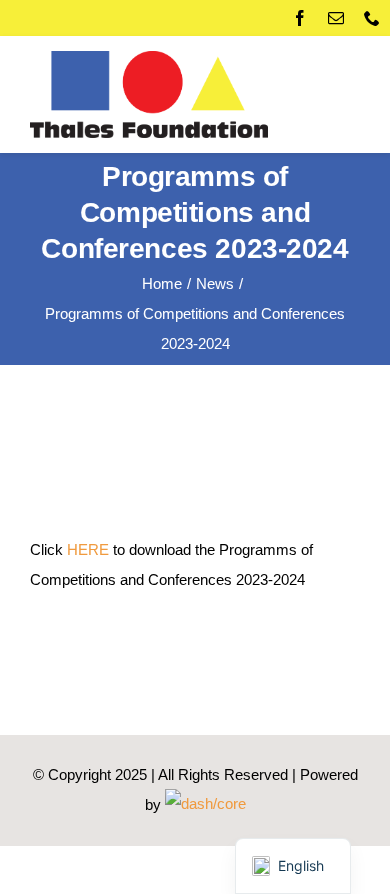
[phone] (372, 18)
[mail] (336, 18)
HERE (88, 549)
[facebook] (300, 18)
